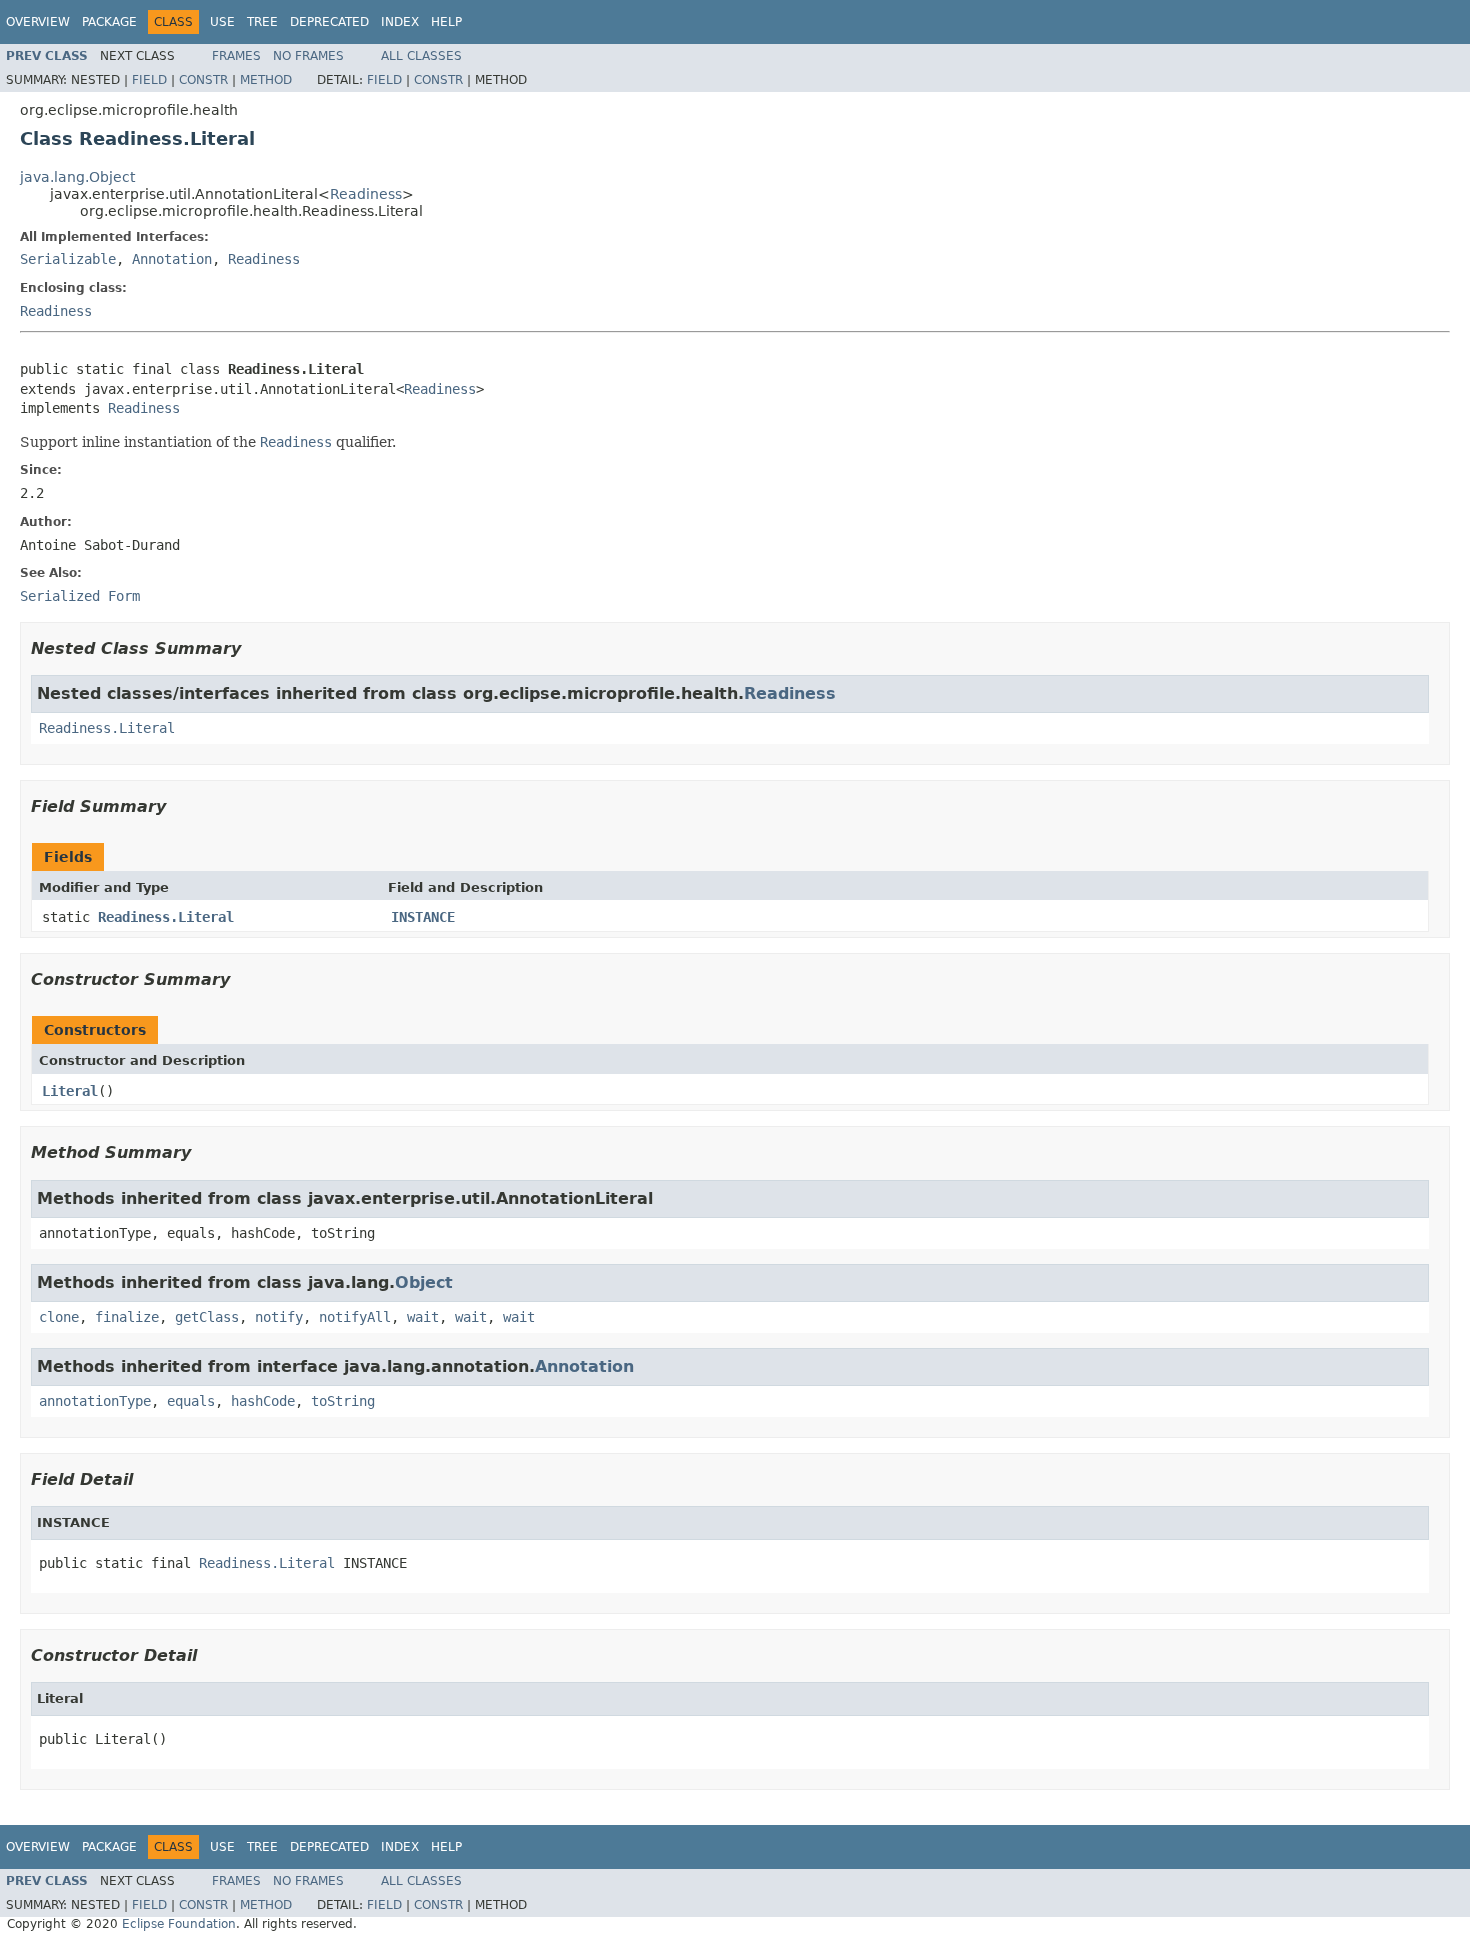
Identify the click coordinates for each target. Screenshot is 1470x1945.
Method (266, 80)
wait (423, 1317)
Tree (262, 22)
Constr (203, 80)
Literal (70, 1091)
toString (343, 1401)
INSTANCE (423, 917)
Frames (236, 56)
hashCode (263, 1401)
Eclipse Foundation (179, 1924)
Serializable (68, 259)
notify (279, 1317)
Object (424, 1282)
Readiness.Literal (107, 728)
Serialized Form (80, 596)
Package (109, 22)
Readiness (366, 194)
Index (400, 22)
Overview (38, 22)
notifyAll (355, 1317)
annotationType (95, 1401)
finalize (127, 1317)
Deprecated (329, 22)
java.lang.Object (77, 177)
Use (222, 22)
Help (446, 22)
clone (59, 1317)
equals (191, 1401)
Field (149, 80)
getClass (207, 1317)
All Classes (421, 56)
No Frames (308, 56)
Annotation (172, 259)
